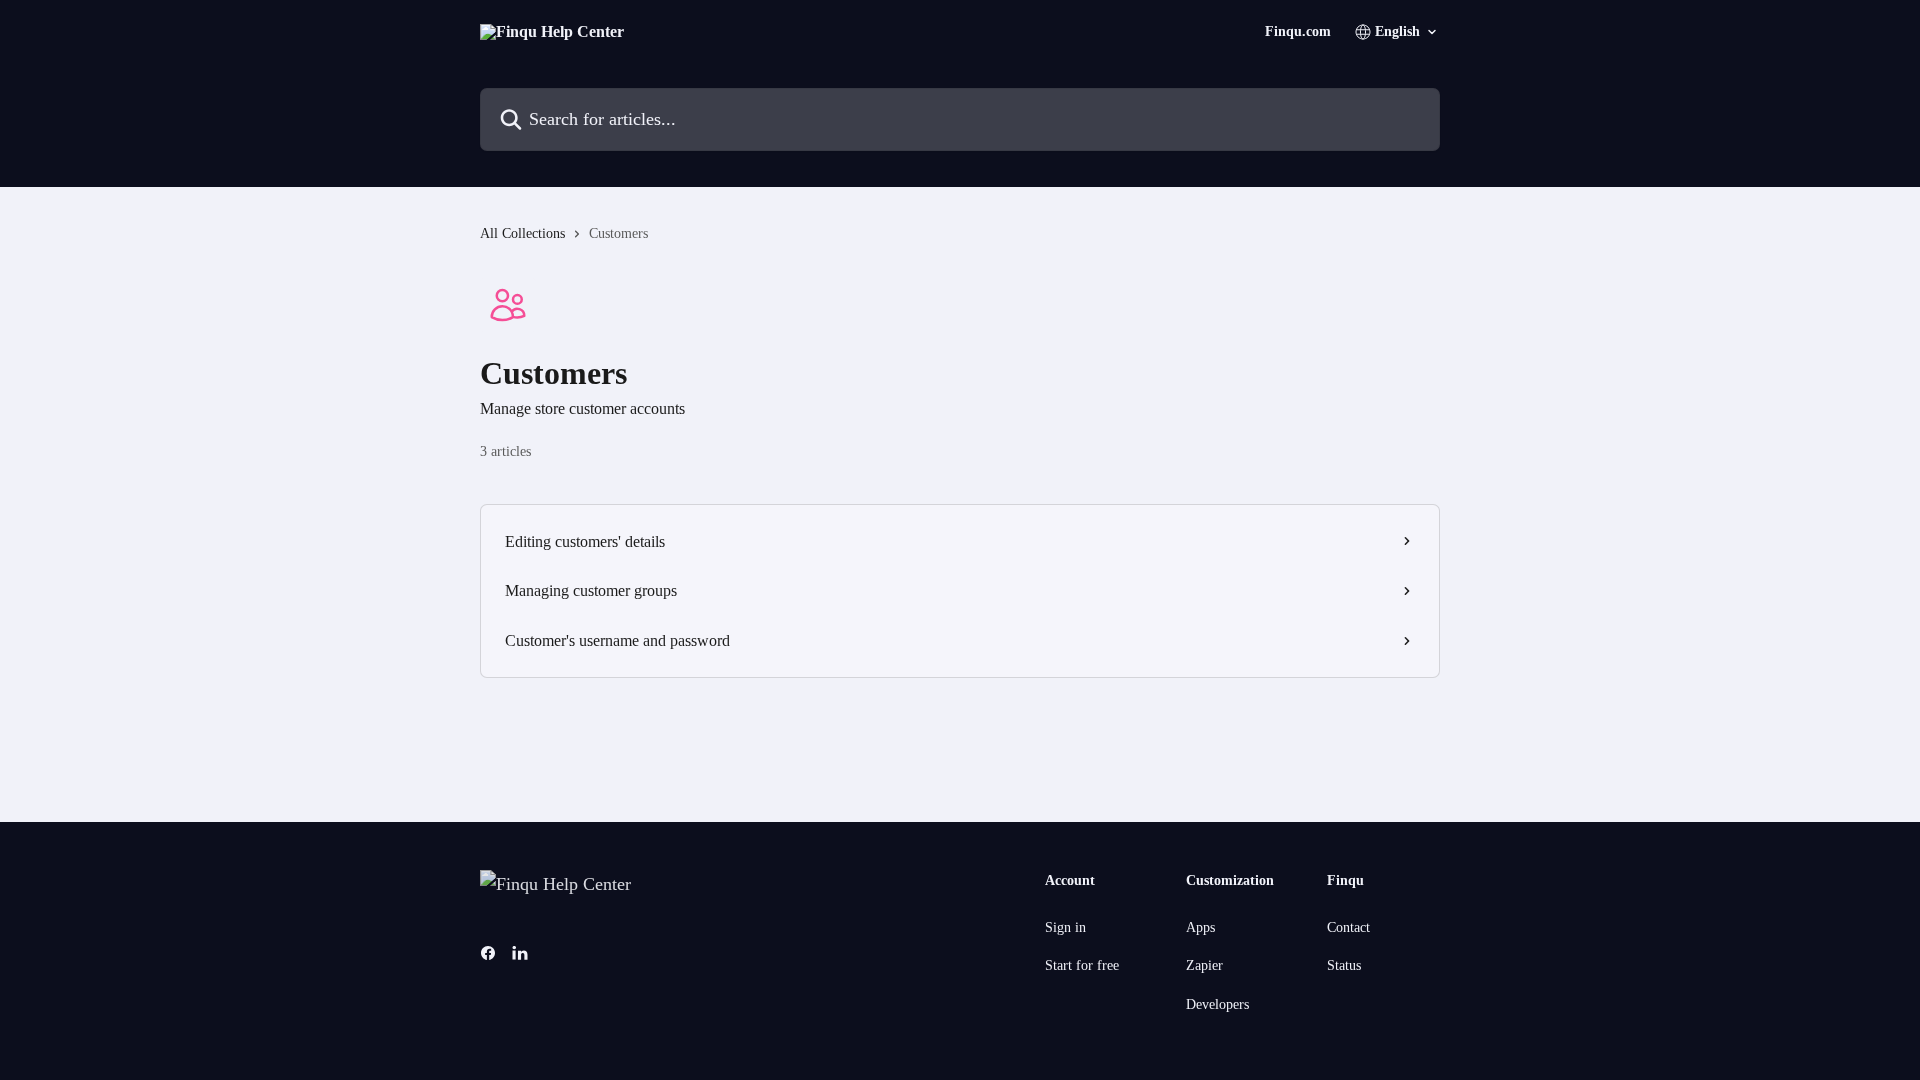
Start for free (1082, 965)
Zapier (1204, 965)
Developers (1217, 1004)
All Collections (522, 233)
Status (1344, 965)
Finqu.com (1298, 32)
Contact (1348, 927)
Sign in (1065, 927)
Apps (1200, 927)
